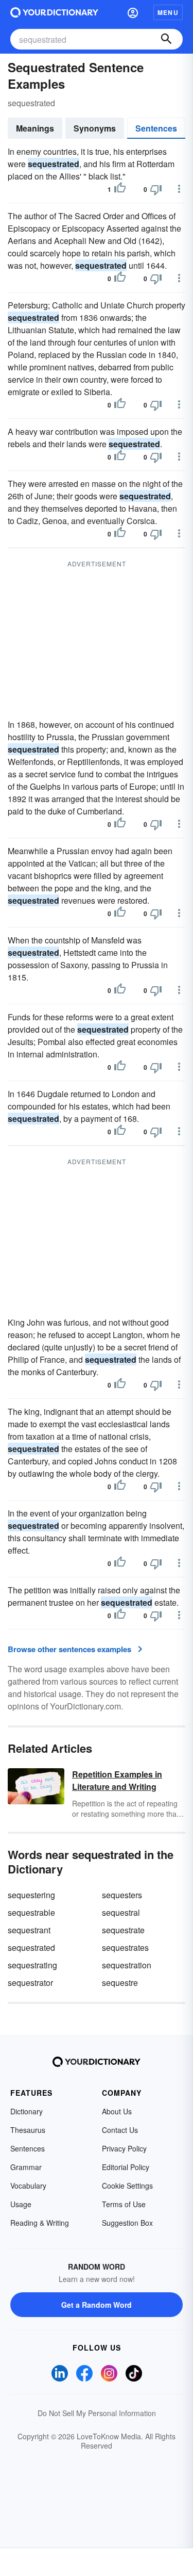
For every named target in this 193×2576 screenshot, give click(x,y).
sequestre (120, 1983)
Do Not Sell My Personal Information (97, 2413)
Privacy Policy (124, 2148)
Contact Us (120, 2130)
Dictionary (27, 2111)
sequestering (31, 1895)
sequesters (122, 1895)
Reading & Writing (40, 2223)
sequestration (127, 1965)
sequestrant (29, 1930)
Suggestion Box (127, 2223)
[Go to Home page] (54, 12)
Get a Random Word (97, 2305)
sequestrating (32, 1965)
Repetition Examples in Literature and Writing (117, 1780)
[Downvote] (156, 189)
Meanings (35, 128)
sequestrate (123, 1930)
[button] (133, 12)
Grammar (26, 2167)
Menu (168, 12)
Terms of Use (124, 2204)
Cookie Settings (127, 2186)
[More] (179, 189)
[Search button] (166, 39)
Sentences (156, 128)
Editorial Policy (126, 2167)
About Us (117, 2111)
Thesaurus (28, 2130)
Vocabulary (28, 2186)
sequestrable (31, 1912)
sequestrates (125, 1947)
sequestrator (30, 1983)
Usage (21, 2204)
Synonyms (95, 128)
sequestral (121, 1912)
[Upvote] (120, 189)
